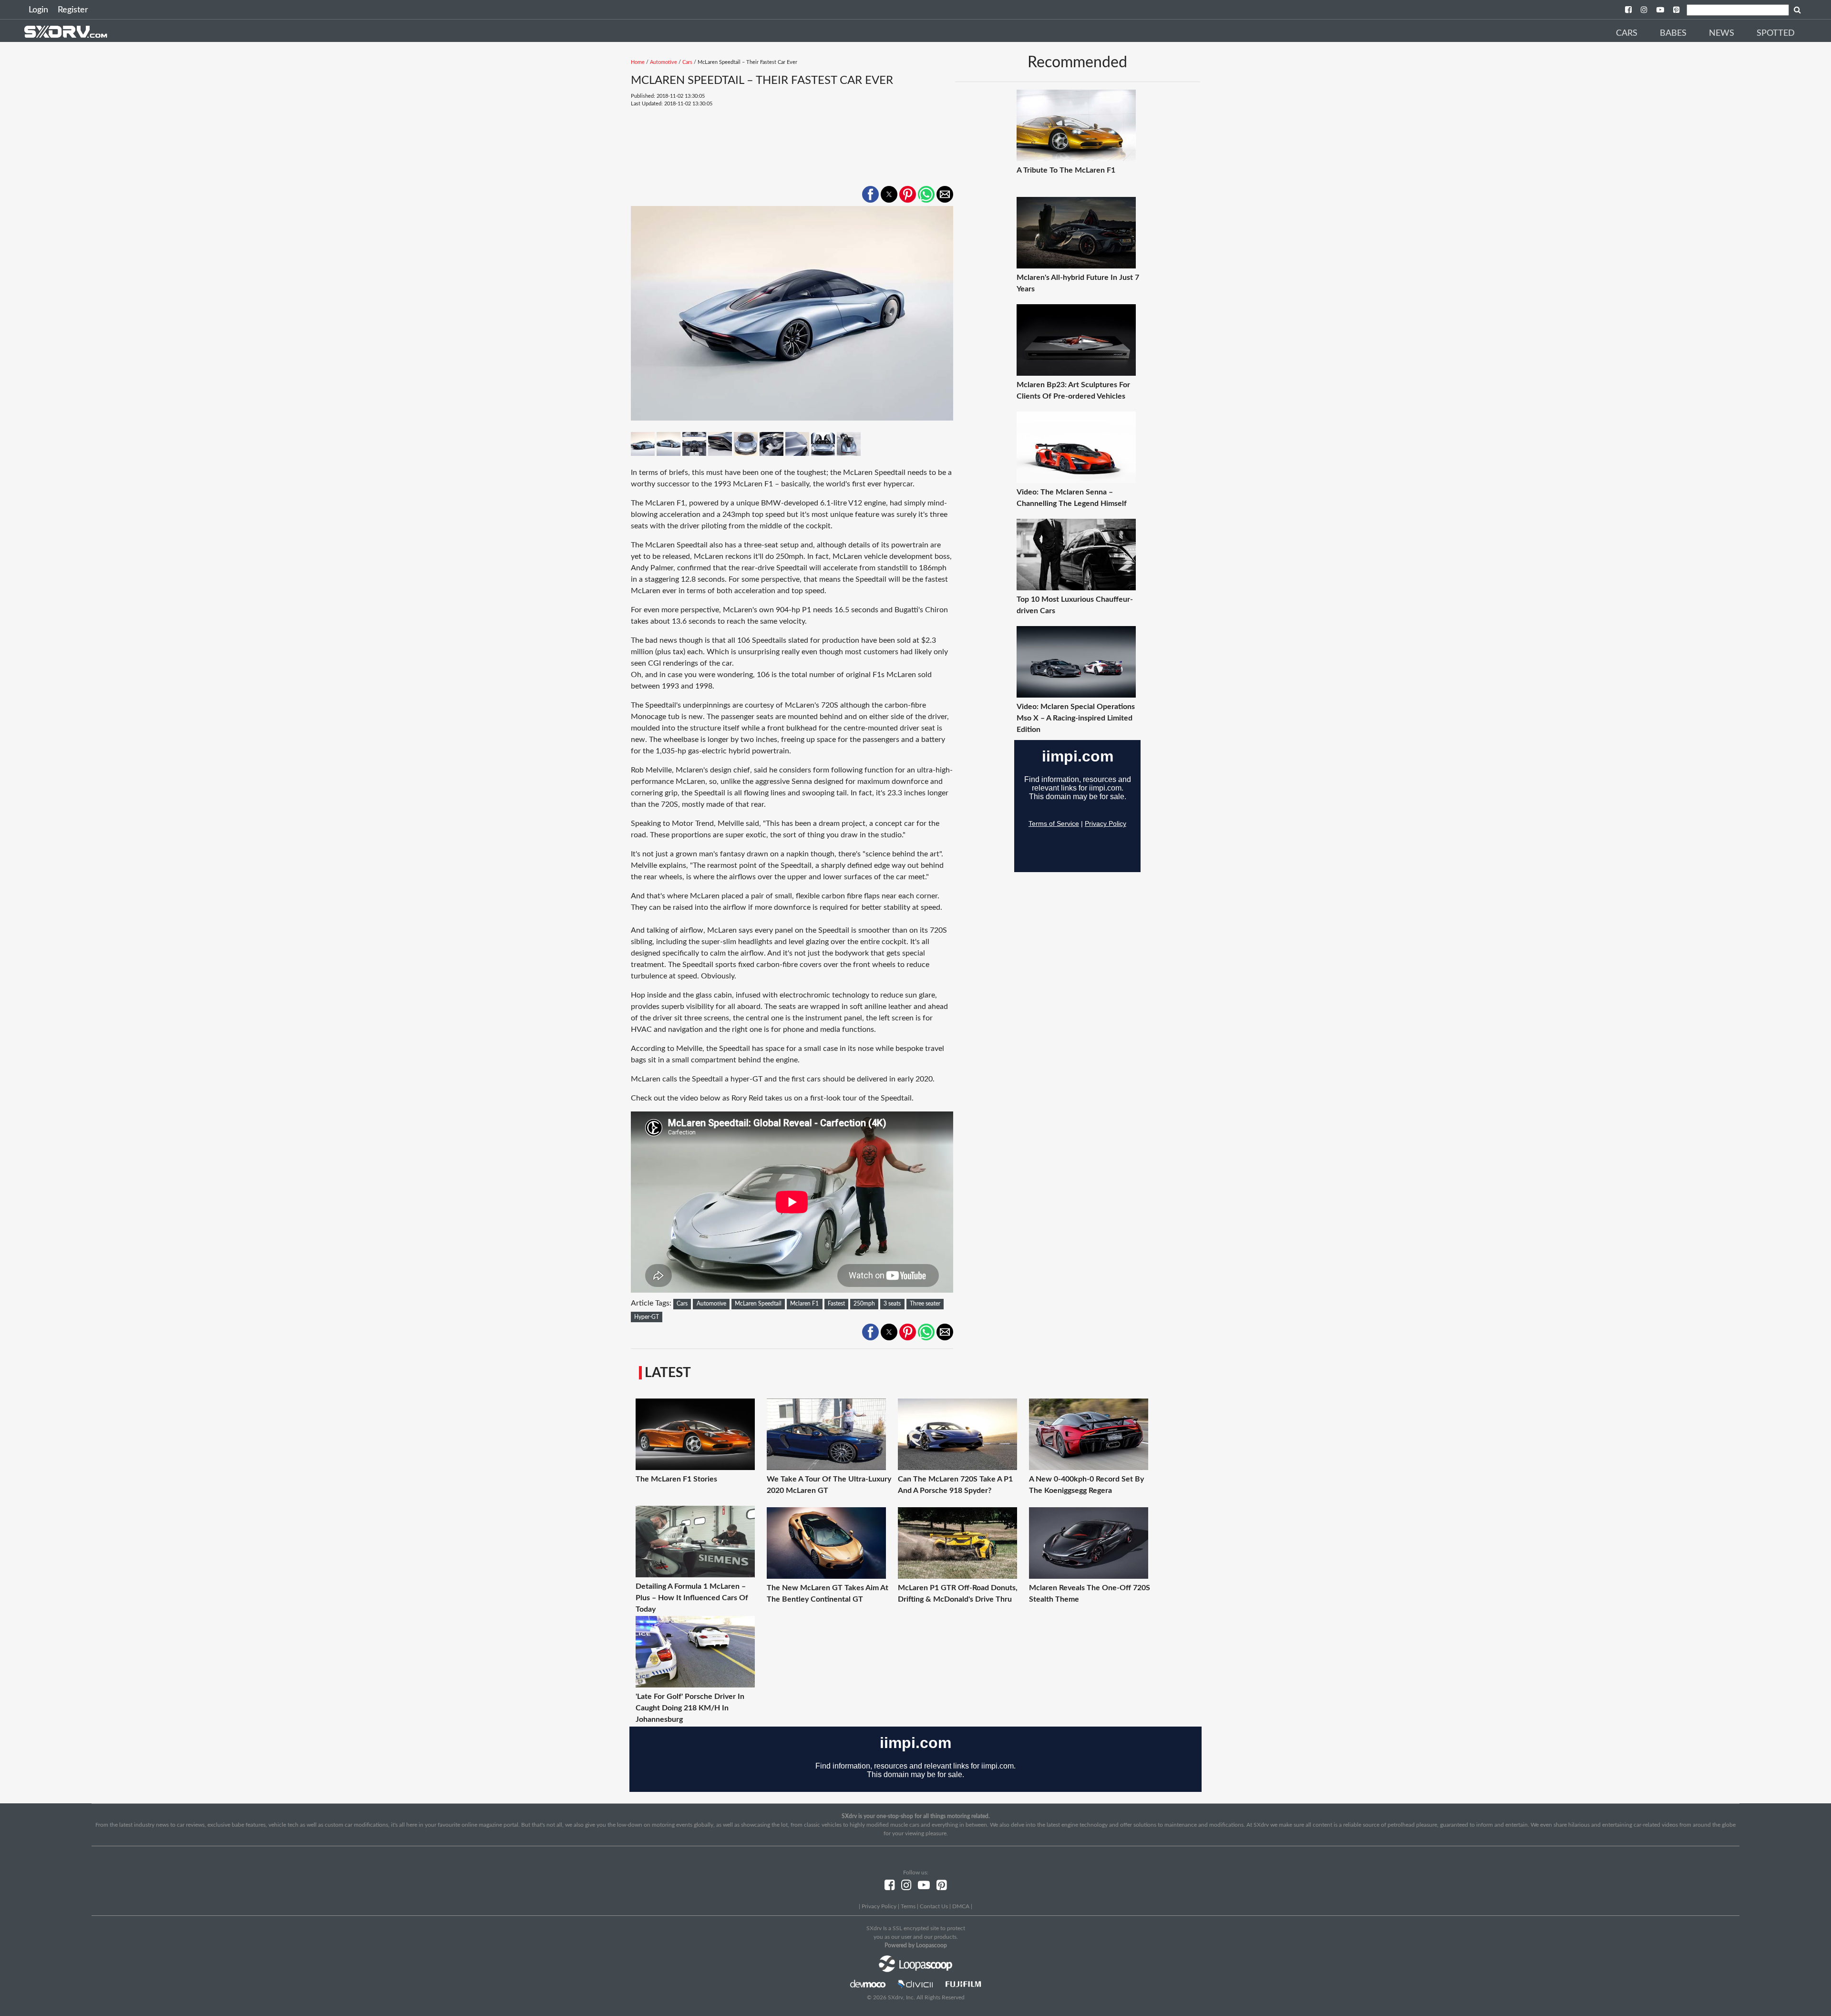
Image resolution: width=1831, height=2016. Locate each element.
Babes (1673, 33)
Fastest (836, 1304)
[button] (870, 194)
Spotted (1776, 33)
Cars (1627, 33)
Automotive (663, 62)
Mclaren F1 (804, 1304)
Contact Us (934, 1906)
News (1722, 33)
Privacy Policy (879, 1906)
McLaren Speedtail (758, 1304)
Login (38, 10)
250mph (864, 1304)
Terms (908, 1906)
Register (73, 10)
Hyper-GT (647, 1317)
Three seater (925, 1304)
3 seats (892, 1304)
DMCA (961, 1906)
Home (638, 62)
